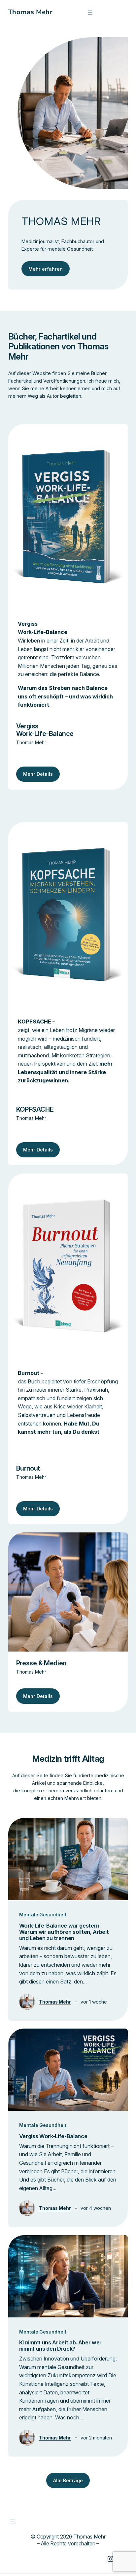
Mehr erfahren (46, 269)
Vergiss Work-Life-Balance (53, 2136)
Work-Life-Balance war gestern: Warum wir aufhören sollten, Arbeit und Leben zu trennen (64, 1932)
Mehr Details (38, 774)
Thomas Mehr (31, 12)
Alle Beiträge (68, 2480)
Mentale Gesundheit (43, 1915)
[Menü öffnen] (90, 12)
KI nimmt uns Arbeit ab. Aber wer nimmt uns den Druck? (60, 2346)
